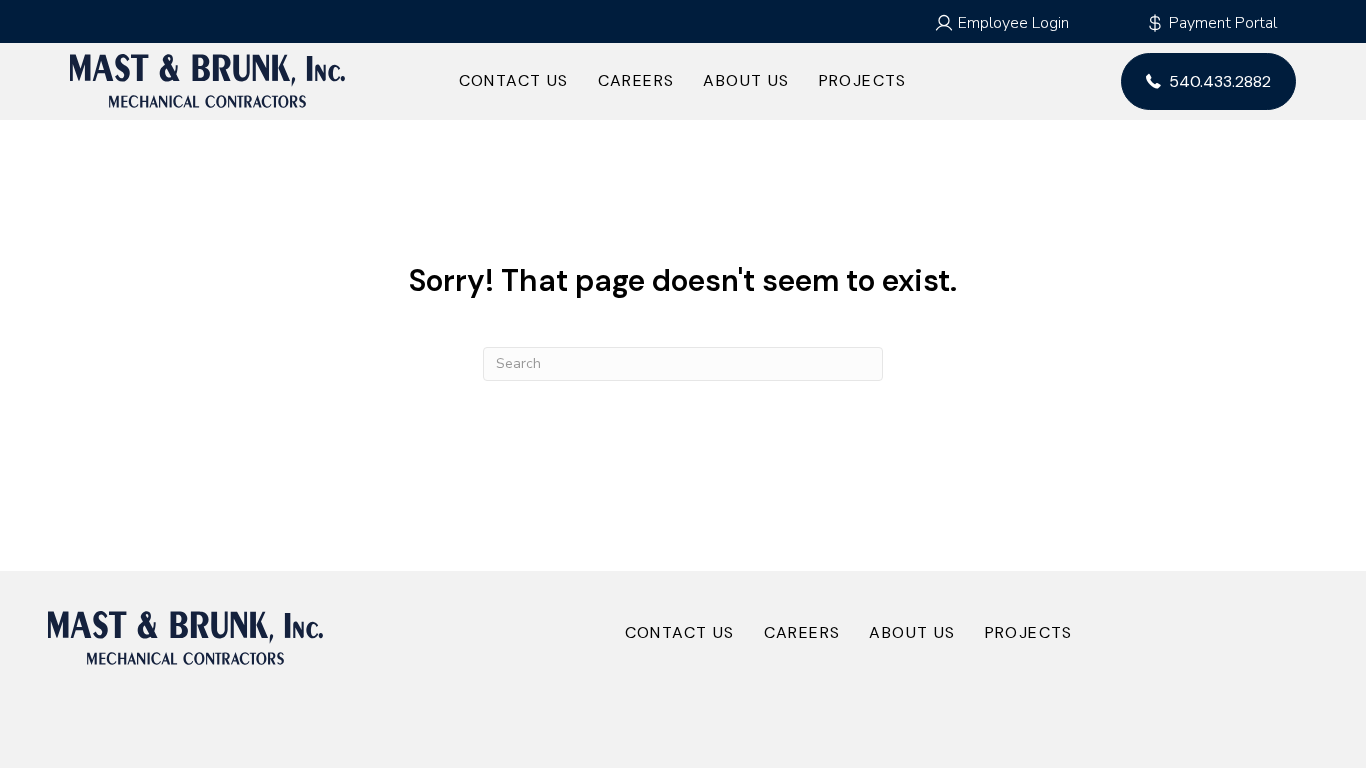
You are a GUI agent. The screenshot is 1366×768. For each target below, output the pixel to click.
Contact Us (514, 80)
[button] (1001, 23)
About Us (746, 80)
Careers (636, 80)
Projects (863, 80)
